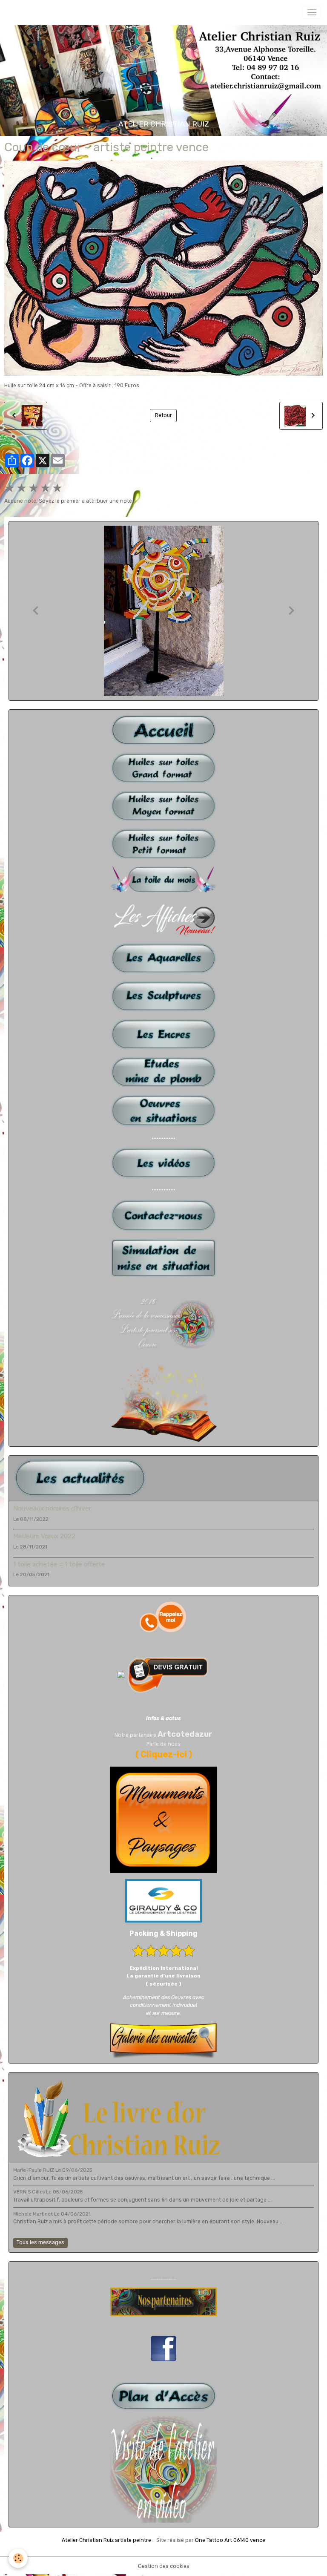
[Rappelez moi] (163, 1617)
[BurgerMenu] (312, 12)
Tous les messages (40, 2242)
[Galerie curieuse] (163, 2041)
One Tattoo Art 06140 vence (230, 2540)
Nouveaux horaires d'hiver (52, 1508)
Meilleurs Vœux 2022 (44, 1536)
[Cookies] (18, 2558)
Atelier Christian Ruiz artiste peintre (106, 2540)
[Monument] (163, 1819)
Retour (163, 415)
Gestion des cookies (164, 2566)
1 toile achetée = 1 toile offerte (59, 1564)
